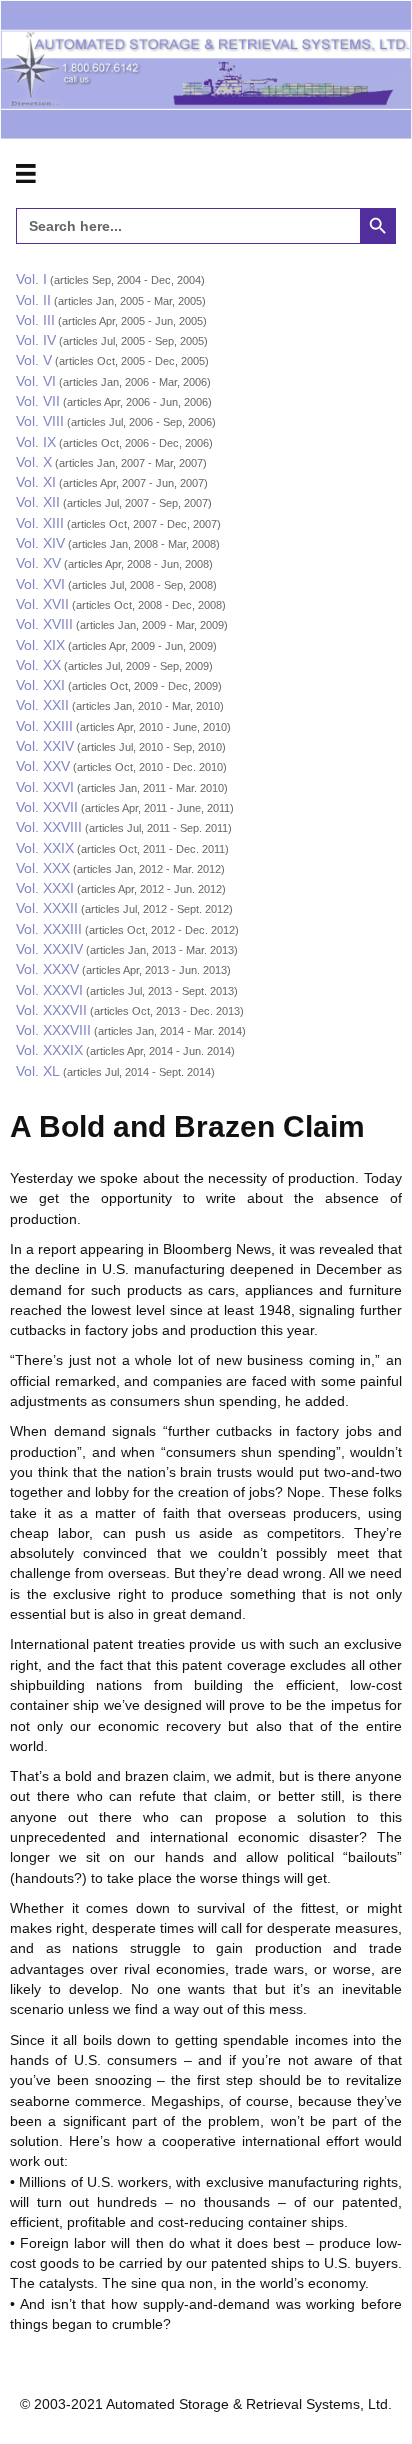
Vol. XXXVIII (53, 1030)
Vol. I (31, 279)
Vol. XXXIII (49, 929)
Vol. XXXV (47, 969)
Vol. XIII (40, 523)
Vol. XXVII (47, 807)
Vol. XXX (43, 868)
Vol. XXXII (47, 908)
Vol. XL (38, 1071)
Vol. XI (36, 482)
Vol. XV (38, 563)
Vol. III (35, 320)
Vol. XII (38, 502)
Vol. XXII (42, 705)
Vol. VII (38, 401)
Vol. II (33, 300)
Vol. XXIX (45, 848)
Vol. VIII (40, 421)
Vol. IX (36, 442)
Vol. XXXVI (49, 990)
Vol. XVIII (44, 624)
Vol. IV (36, 340)
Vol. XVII (42, 604)
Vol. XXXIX (49, 1050)
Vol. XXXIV (49, 949)
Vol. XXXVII (51, 1010)
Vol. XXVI (45, 787)
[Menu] (26, 174)
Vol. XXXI (45, 888)
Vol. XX (38, 665)
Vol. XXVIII (49, 827)
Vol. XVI (40, 584)
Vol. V (34, 360)
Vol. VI (36, 381)
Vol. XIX (40, 645)
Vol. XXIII (44, 726)
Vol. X (34, 462)
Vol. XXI (40, 685)
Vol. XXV (43, 766)
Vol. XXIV (45, 746)
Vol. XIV (40, 543)
